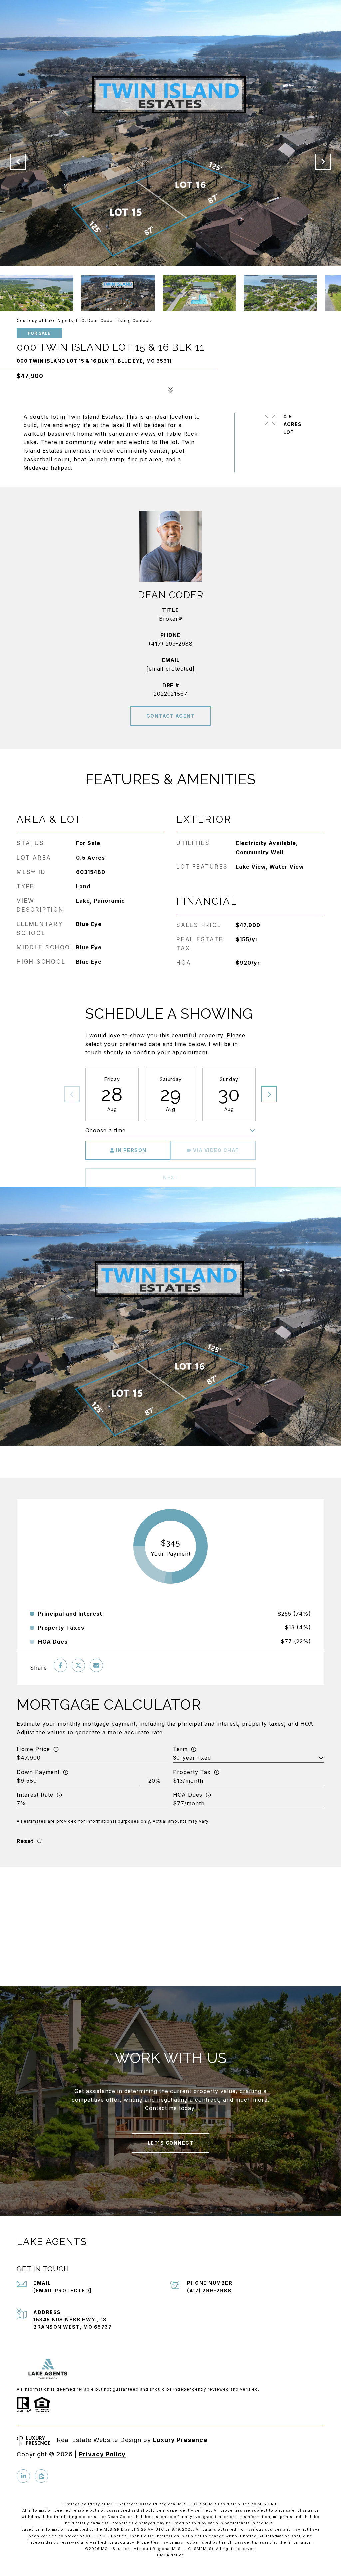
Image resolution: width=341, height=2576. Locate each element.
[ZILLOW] (41, 2476)
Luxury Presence (180, 2440)
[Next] (269, 1094)
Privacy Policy (102, 2454)
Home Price (33, 1749)
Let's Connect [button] (171, 2143)
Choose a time (105, 1130)
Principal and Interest (70, 1614)
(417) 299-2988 (171, 644)
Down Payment (38, 1772)
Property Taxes (61, 1628)
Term (180, 1749)
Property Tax (192, 1772)
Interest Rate (35, 1795)
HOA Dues (188, 1795)
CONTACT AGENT (171, 716)
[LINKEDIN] (23, 2476)
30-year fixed (192, 1758)
